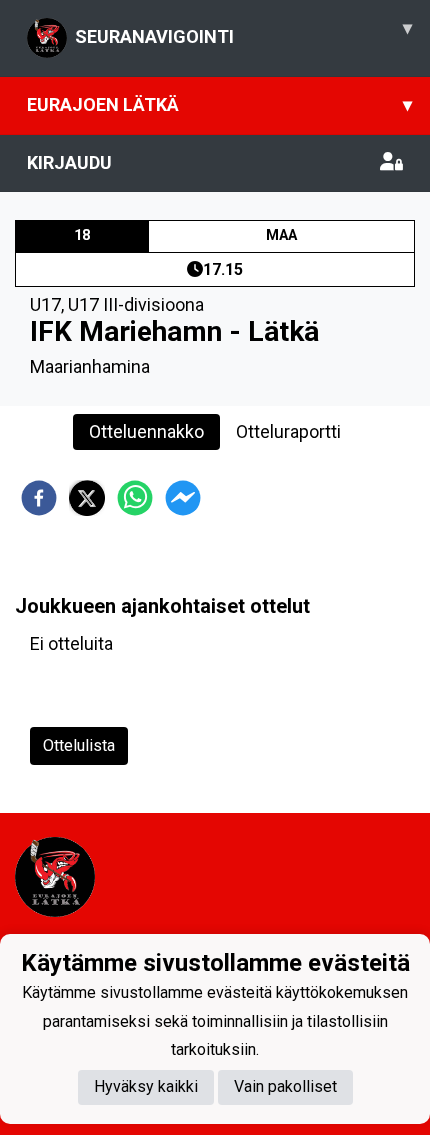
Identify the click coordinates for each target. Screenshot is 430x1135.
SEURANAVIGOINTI (243, 32)
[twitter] (87, 498)
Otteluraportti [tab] (288, 431)
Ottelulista (79, 745)
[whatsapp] (135, 498)
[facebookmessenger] (183, 498)
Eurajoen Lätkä (219, 104)
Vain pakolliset (285, 1086)
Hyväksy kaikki (146, 1086)
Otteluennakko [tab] (146, 431)
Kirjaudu (69, 162)
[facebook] (39, 498)
